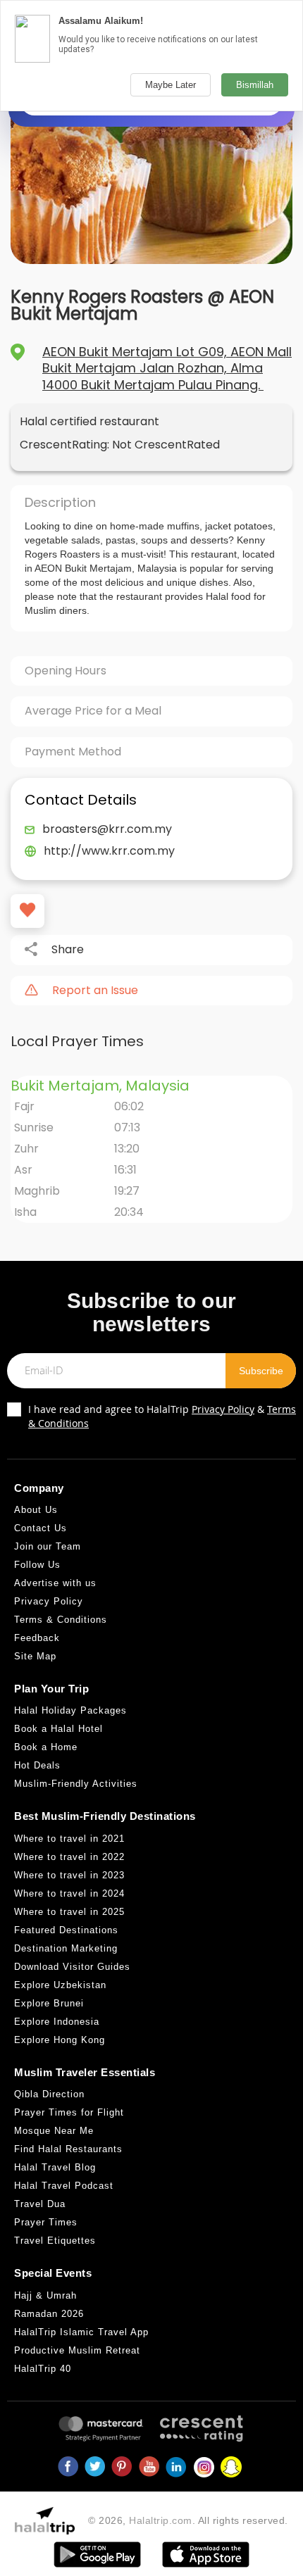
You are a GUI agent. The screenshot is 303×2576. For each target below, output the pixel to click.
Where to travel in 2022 (69, 1857)
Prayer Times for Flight (69, 2112)
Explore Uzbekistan (60, 1985)
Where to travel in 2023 (69, 1875)
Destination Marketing (66, 1948)
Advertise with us (55, 1583)
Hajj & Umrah (45, 2295)
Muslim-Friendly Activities (76, 1784)
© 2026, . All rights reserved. (188, 2520)
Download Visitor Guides (72, 1967)
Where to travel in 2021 (69, 1839)
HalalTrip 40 (43, 2369)
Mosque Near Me (54, 2131)
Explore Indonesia (57, 2022)
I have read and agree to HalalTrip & (162, 1416)
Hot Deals (37, 1765)
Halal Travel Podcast (64, 2186)
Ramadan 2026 (49, 2314)
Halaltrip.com (161, 2520)
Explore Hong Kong (60, 2040)
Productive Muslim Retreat (77, 2350)
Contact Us (41, 1528)
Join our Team (48, 1546)
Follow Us (37, 1565)
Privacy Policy (223, 1409)
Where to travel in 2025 (69, 1912)
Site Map (35, 1656)
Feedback (37, 1638)
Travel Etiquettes (55, 2241)
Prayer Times (46, 2222)
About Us (36, 1510)
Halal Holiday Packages (70, 1710)
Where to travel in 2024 (69, 1893)
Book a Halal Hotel (58, 1729)
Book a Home (46, 1747)
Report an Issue (95, 991)
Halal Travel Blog (55, 2167)
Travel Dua (40, 2204)
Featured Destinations (66, 1930)
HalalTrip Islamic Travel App (81, 2332)
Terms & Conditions (61, 1620)
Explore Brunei (49, 2003)
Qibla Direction (49, 2094)
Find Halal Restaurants (68, 2149)
